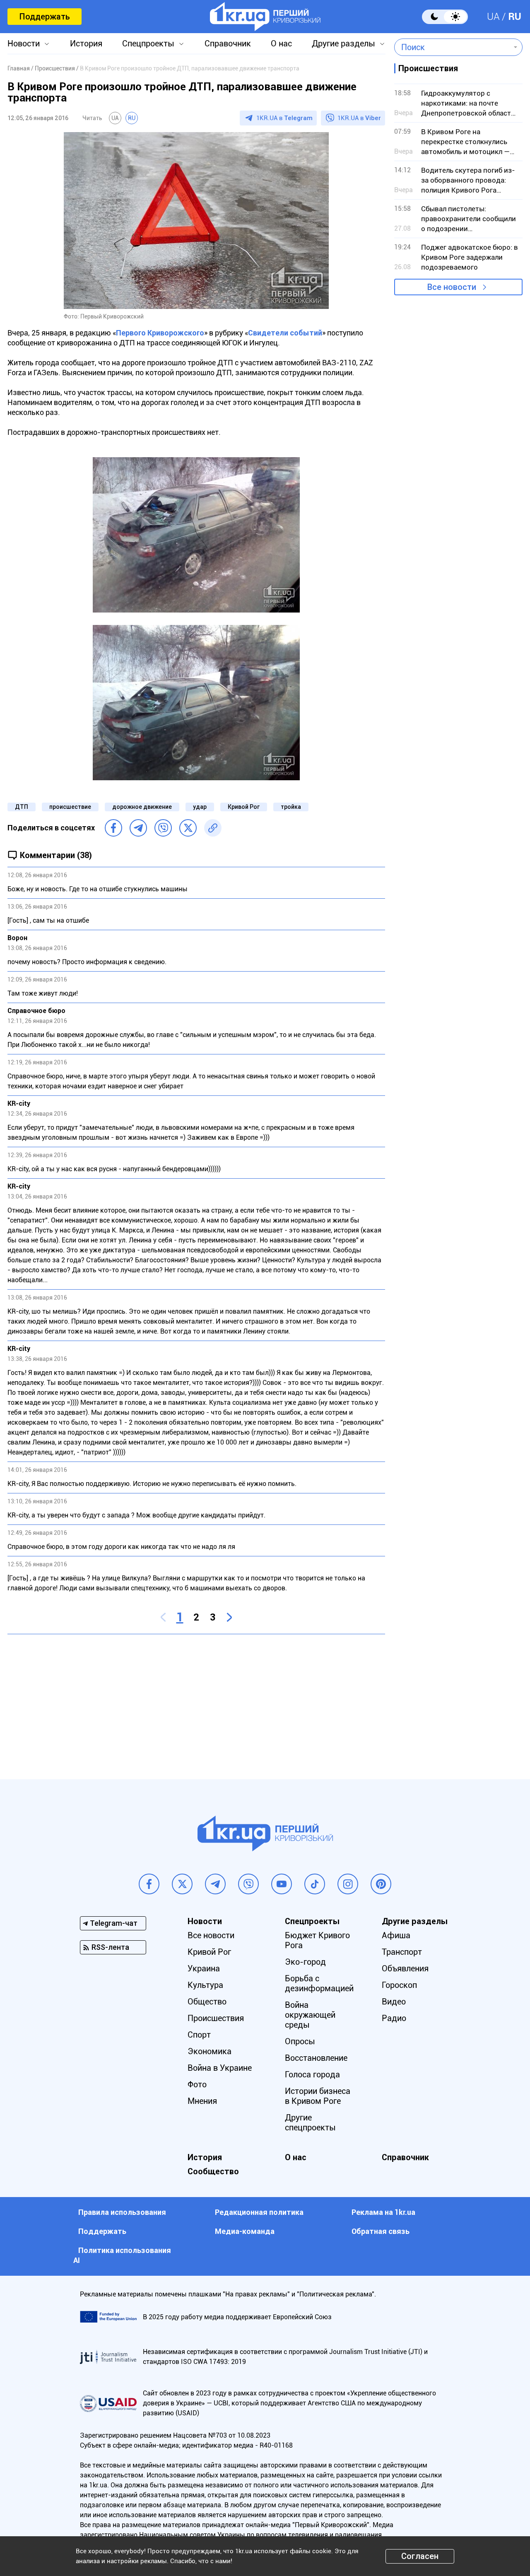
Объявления (405, 1968)
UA (493, 17)
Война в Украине (220, 2068)
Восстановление (316, 2058)
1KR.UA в (284, 118)
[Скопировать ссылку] (213, 828)
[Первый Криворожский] (265, 17)
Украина (204, 1968)
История (86, 43)
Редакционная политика (259, 2212)
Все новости (452, 287)
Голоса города (312, 2074)
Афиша (396, 1935)
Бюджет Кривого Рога (317, 1940)
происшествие (70, 807)
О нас (281, 43)
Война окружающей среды (310, 2015)
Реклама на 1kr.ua (383, 2212)
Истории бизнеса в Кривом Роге (318, 2096)
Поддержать (45, 17)
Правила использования (122, 2212)
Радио (394, 2018)
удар (200, 807)
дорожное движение (142, 807)
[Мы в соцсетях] (149, 1884)
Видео (394, 2002)
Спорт (199, 2035)
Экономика (210, 2051)
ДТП (22, 807)
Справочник (228, 43)
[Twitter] (188, 828)
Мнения (202, 2101)
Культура (205, 1985)
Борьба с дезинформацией (319, 1983)
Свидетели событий (285, 333)
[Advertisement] (196, 1700)
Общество (207, 2002)
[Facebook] (113, 828)
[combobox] (452, 47)
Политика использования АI (122, 2255)
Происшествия (216, 2018)
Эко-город (305, 1962)
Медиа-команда (245, 2231)
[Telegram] (138, 828)
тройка (291, 807)
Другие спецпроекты (310, 2123)
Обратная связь (381, 2231)
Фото (197, 2084)
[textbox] (452, 47)
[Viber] (163, 828)
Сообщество (213, 2171)
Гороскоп (399, 1985)
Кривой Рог (244, 807)
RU (515, 17)
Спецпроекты (148, 43)
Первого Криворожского (160, 333)
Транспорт (402, 1952)
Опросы (300, 2041)
